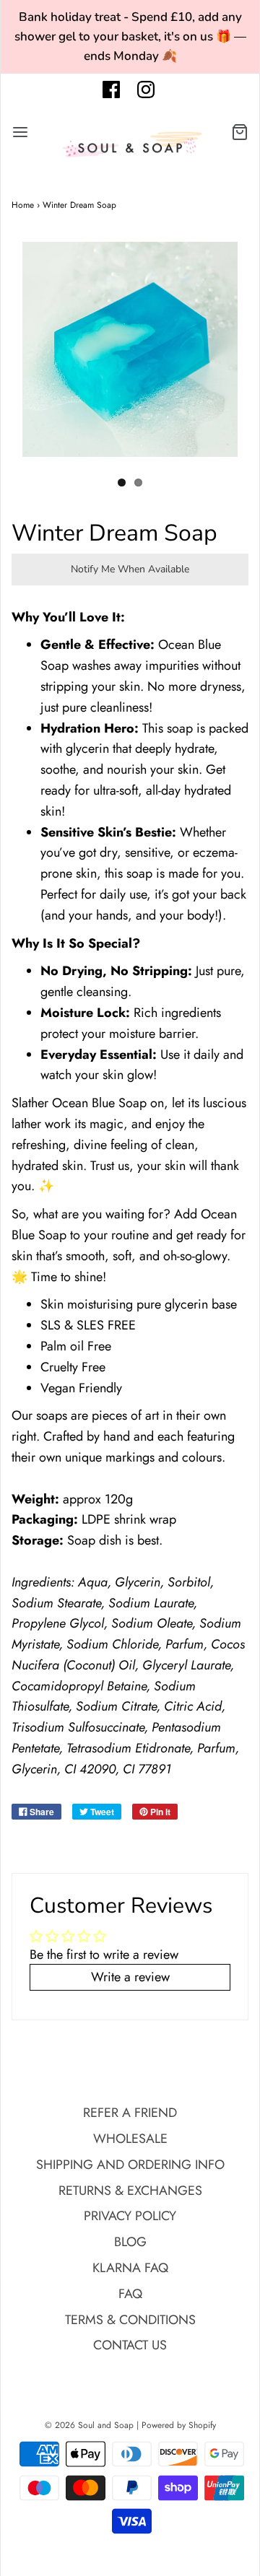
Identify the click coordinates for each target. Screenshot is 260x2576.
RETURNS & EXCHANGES (130, 2191)
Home (23, 205)
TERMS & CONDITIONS (130, 2320)
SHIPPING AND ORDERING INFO (130, 2165)
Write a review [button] (130, 1977)
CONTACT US (130, 2345)
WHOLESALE (130, 2139)
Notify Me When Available (130, 569)
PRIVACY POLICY (130, 2216)
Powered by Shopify (179, 2425)
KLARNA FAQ (130, 2268)
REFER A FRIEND (130, 2113)
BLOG (130, 2242)
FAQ (130, 2294)
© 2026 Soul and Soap (89, 2425)
